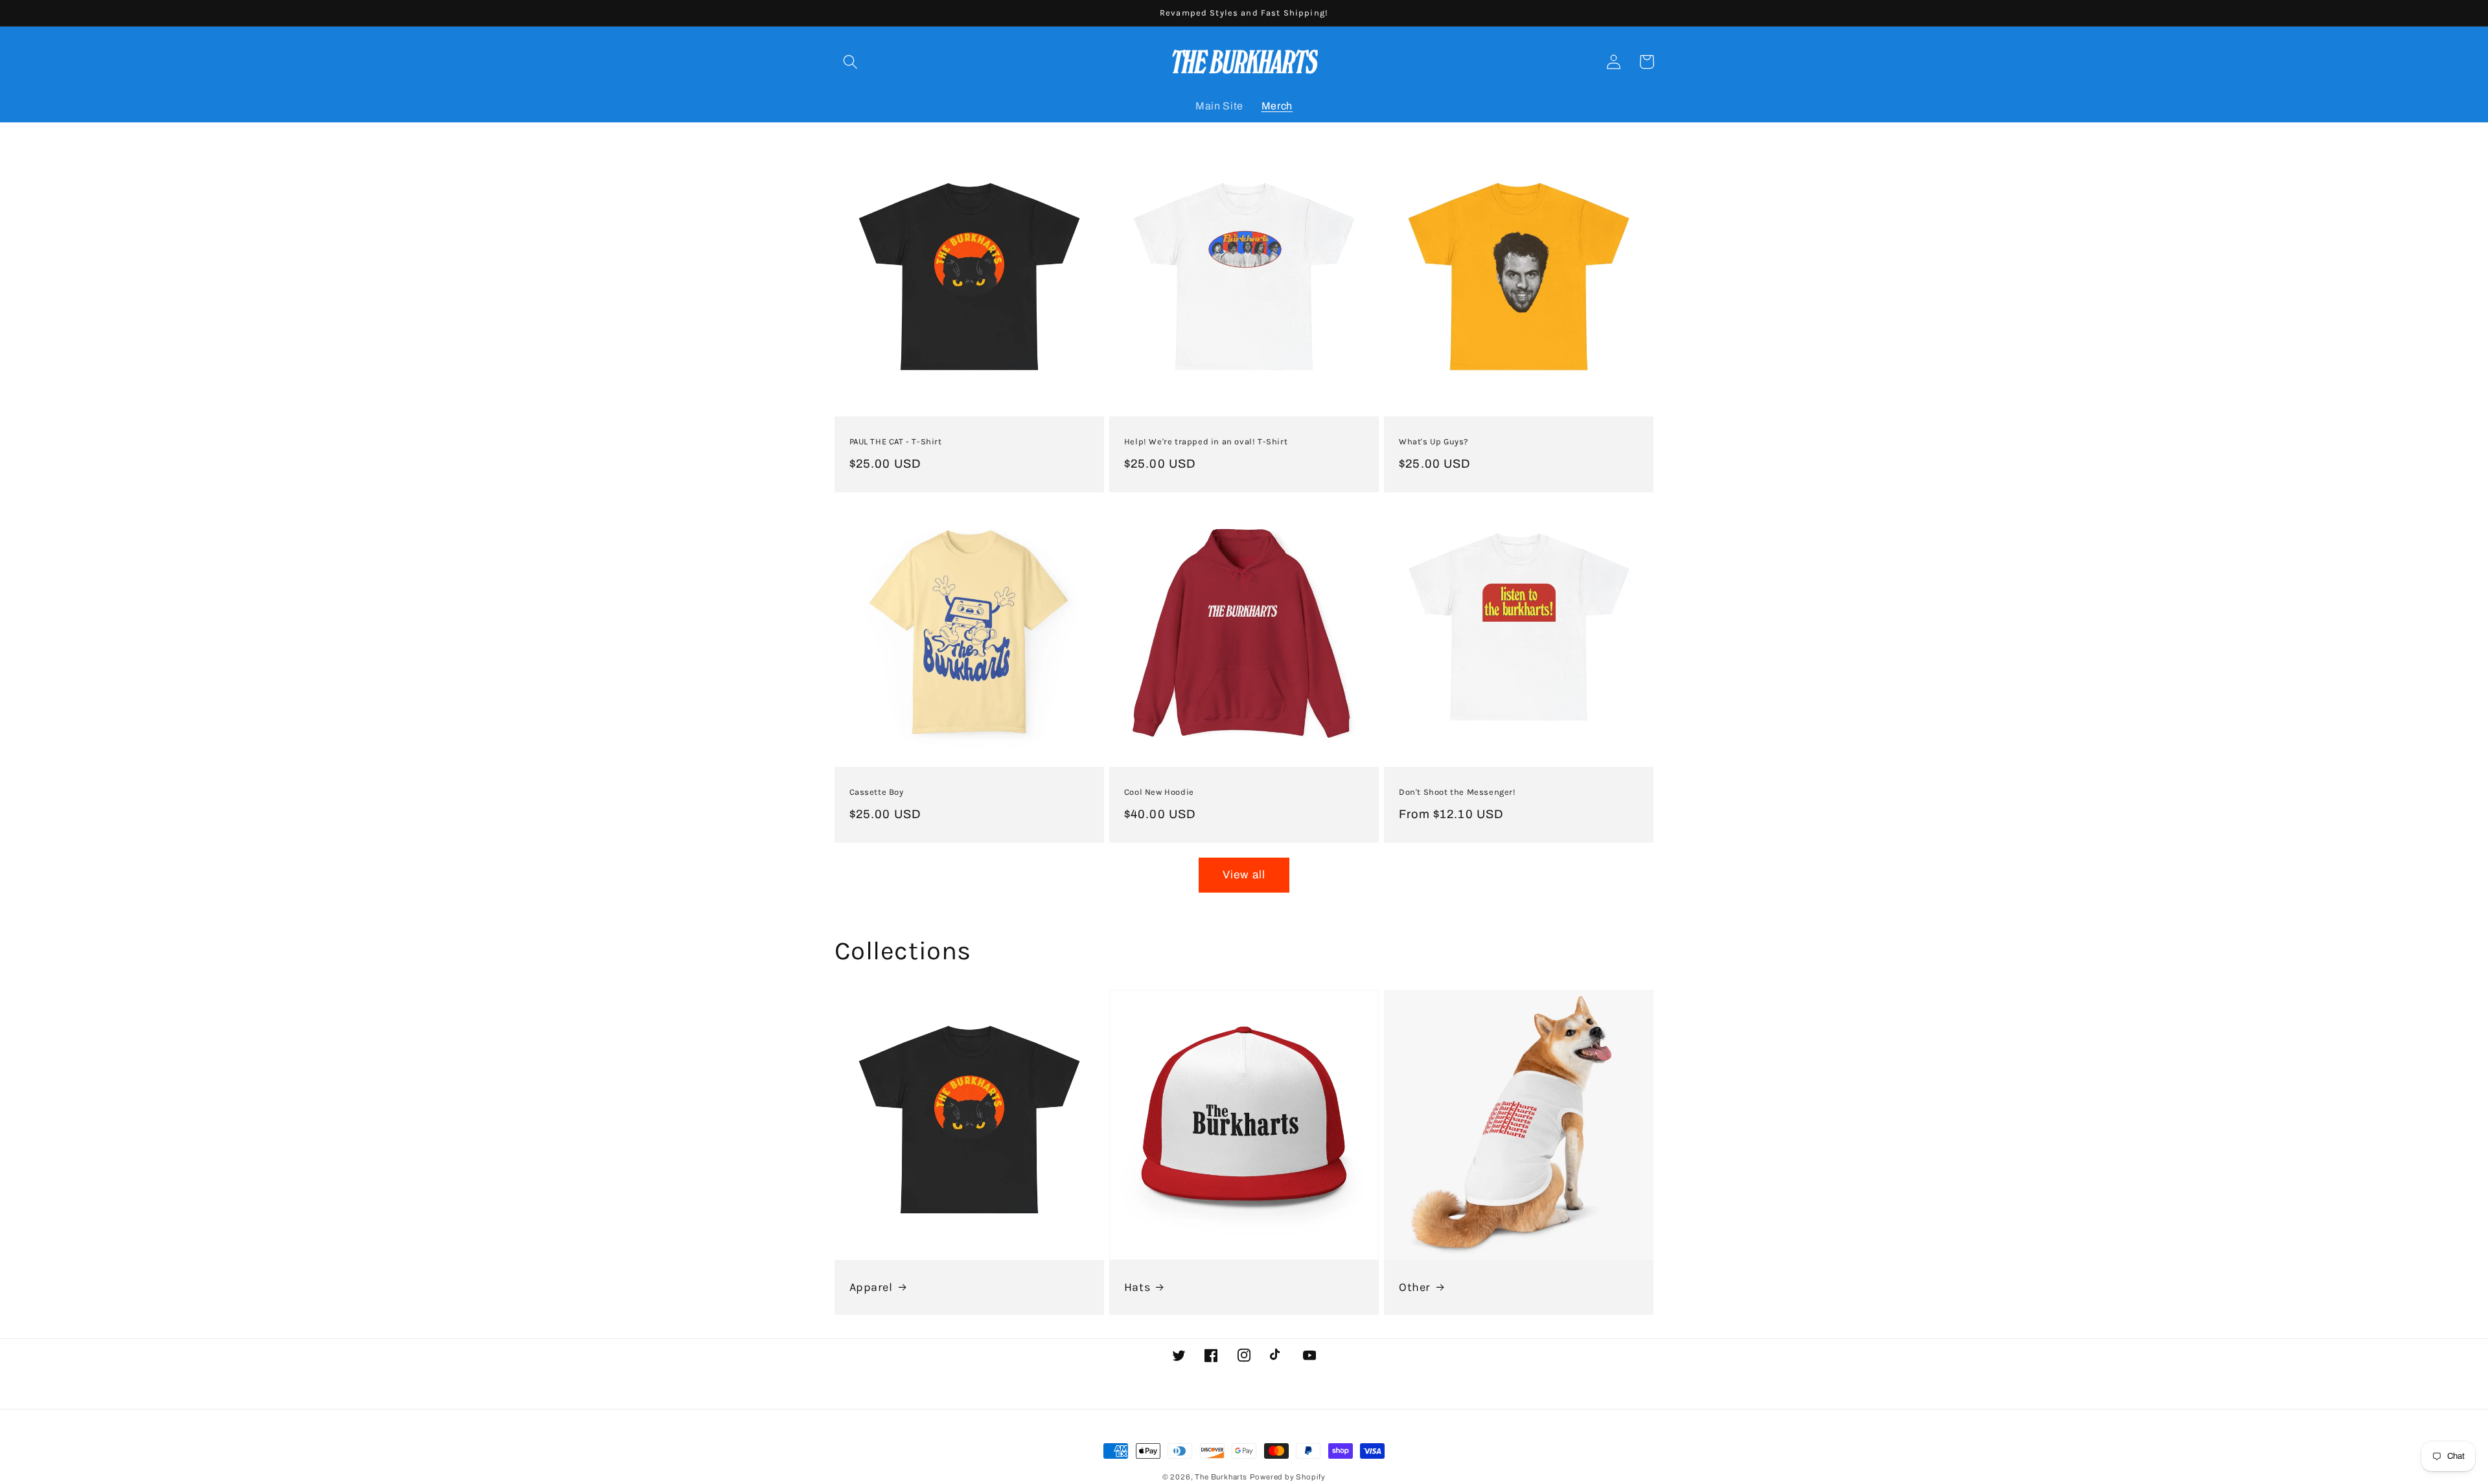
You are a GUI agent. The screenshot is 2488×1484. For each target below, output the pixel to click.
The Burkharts (1221, 1477)
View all (1244, 875)
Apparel (871, 1287)
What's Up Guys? (1434, 441)
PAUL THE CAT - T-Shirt (896, 441)
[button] (851, 62)
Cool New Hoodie (1159, 792)
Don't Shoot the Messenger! (1457, 792)
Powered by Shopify (1288, 1477)
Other (1415, 1287)
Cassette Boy (877, 792)
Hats (1137, 1287)
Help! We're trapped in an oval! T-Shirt (1206, 441)
